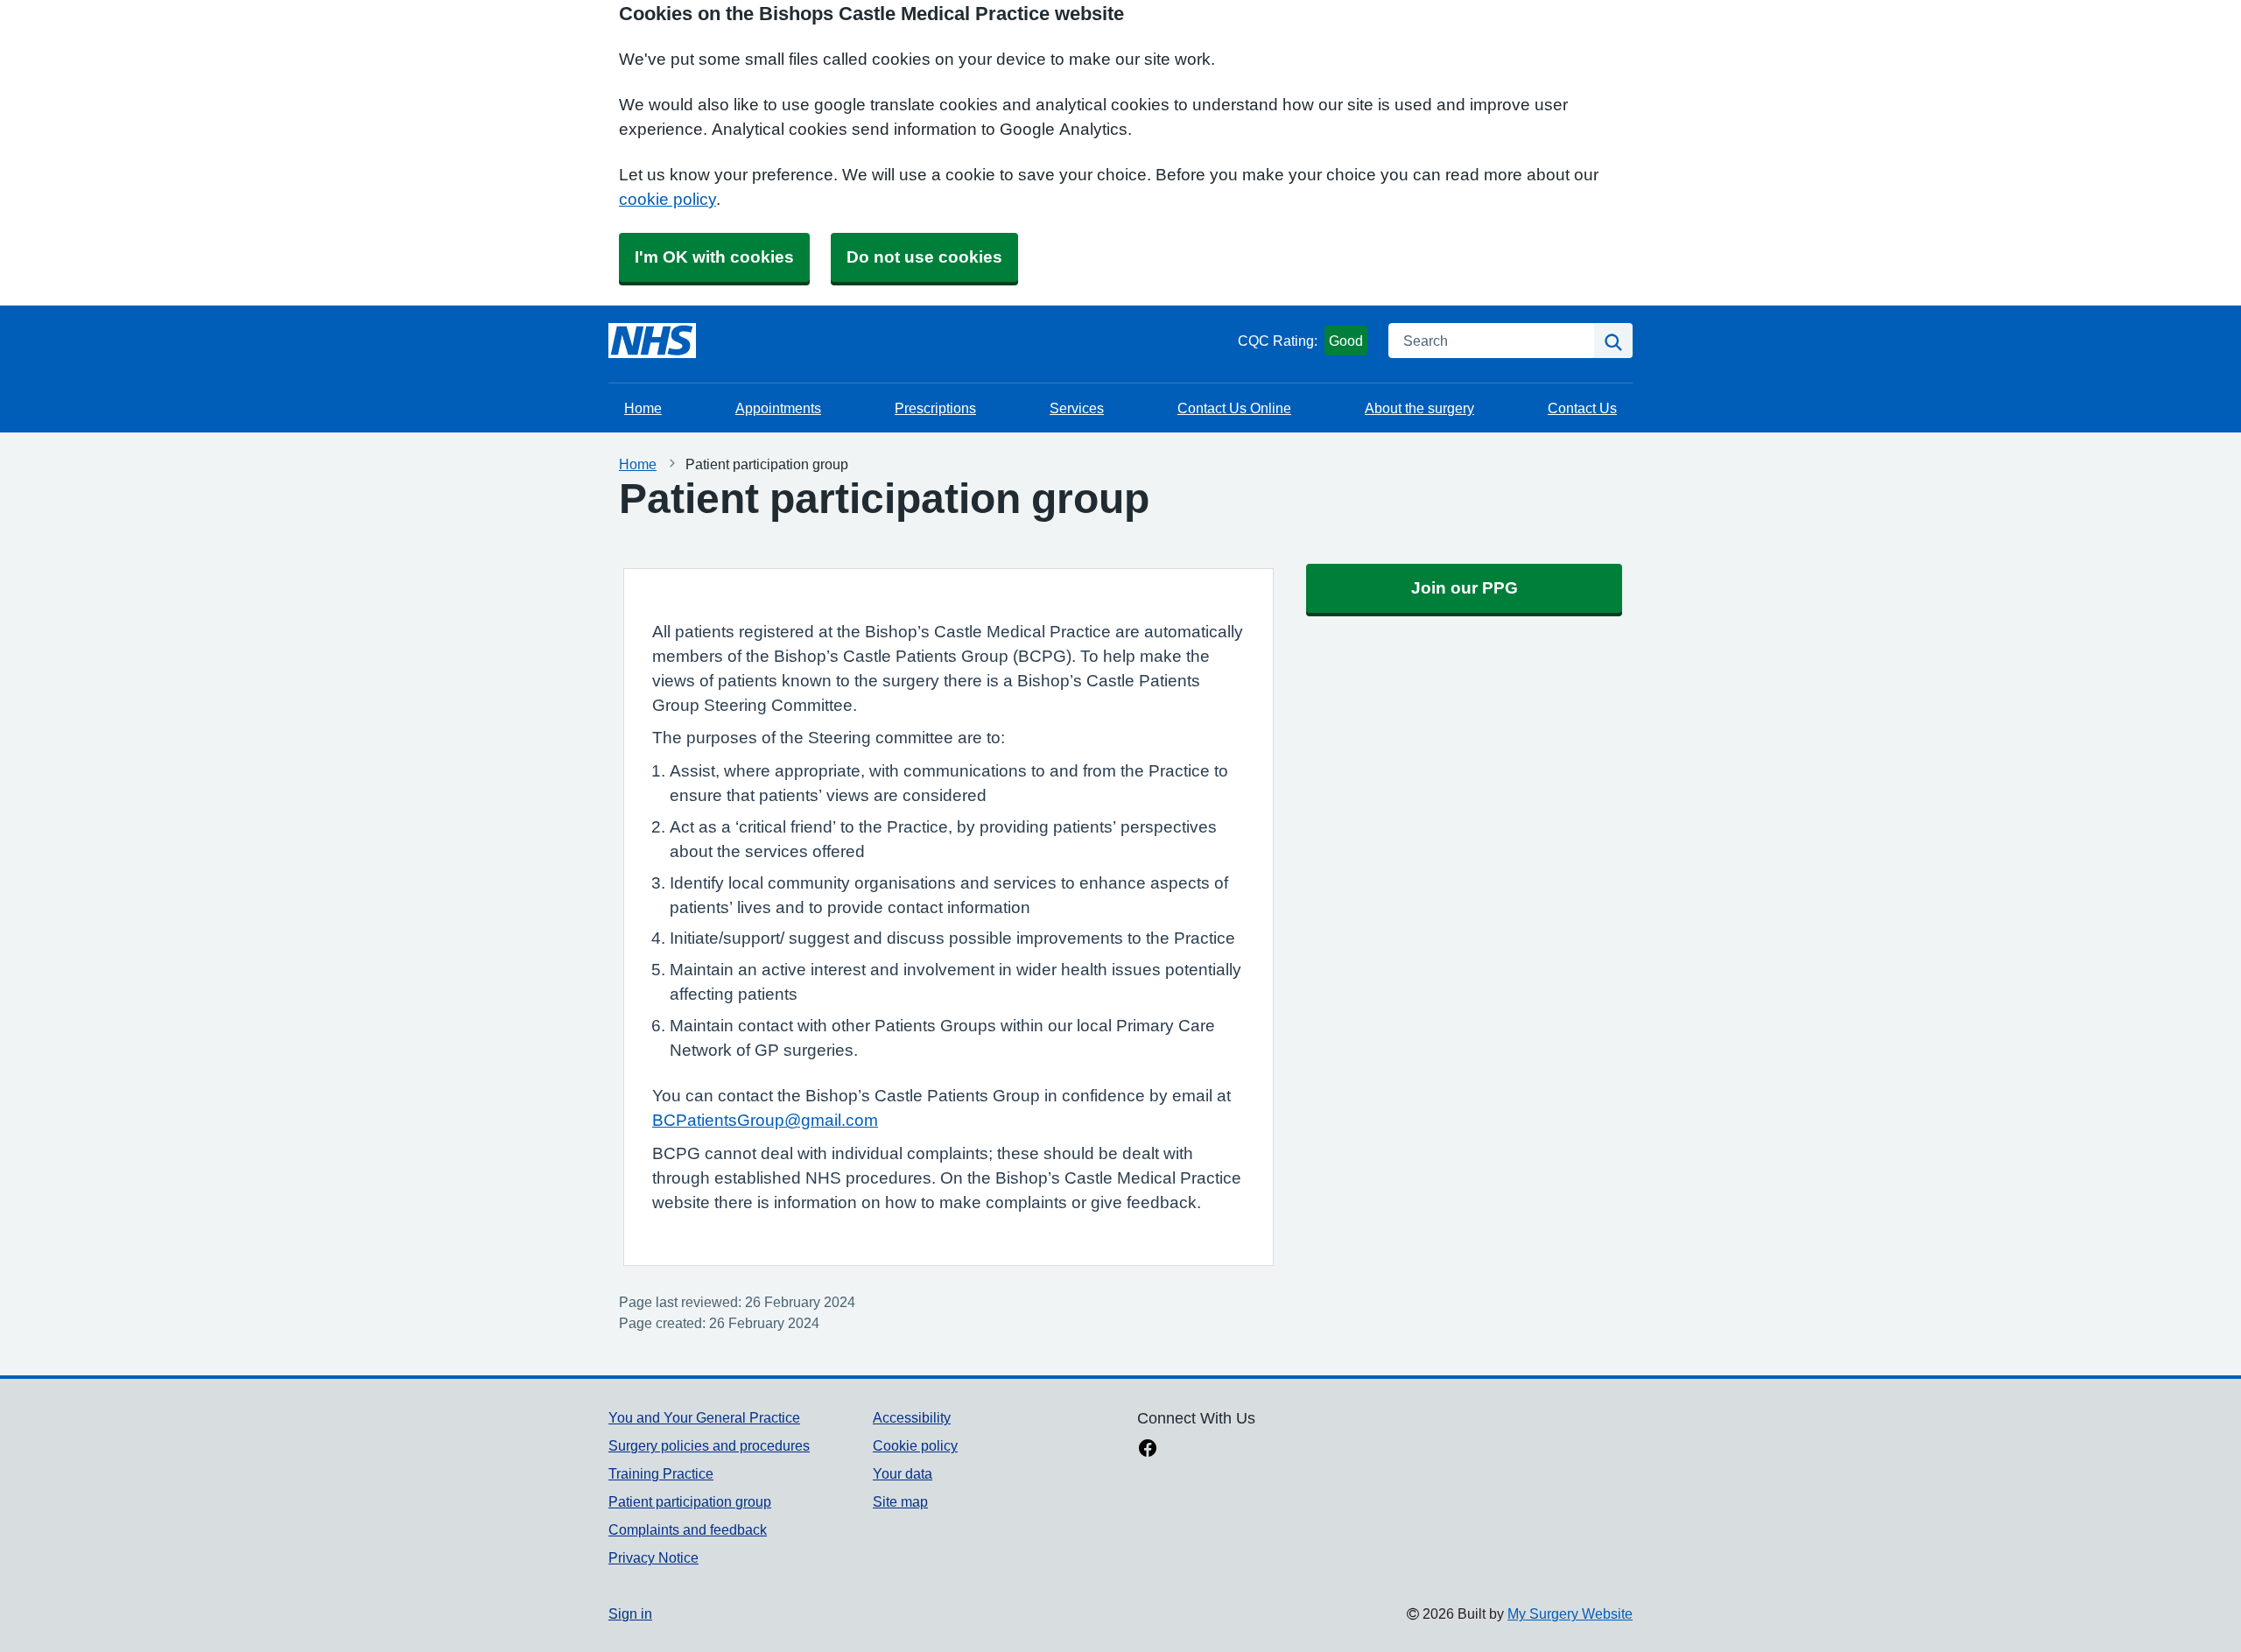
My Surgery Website (1570, 1613)
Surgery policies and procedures (709, 1445)
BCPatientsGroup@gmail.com (765, 1120)
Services (1077, 408)
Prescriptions (935, 408)
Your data (903, 1473)
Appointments (778, 408)
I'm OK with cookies (714, 257)
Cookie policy (915, 1445)
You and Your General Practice (704, 1417)
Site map (900, 1501)
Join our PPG (1465, 588)
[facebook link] (1148, 1450)
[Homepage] (652, 341)
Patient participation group (690, 1501)
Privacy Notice (653, 1557)
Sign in (630, 1613)
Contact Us (1582, 408)
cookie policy (667, 199)
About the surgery (1419, 408)
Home (643, 408)
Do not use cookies (924, 257)
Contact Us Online (1234, 408)
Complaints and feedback (688, 1529)
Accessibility (912, 1417)
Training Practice (661, 1473)
